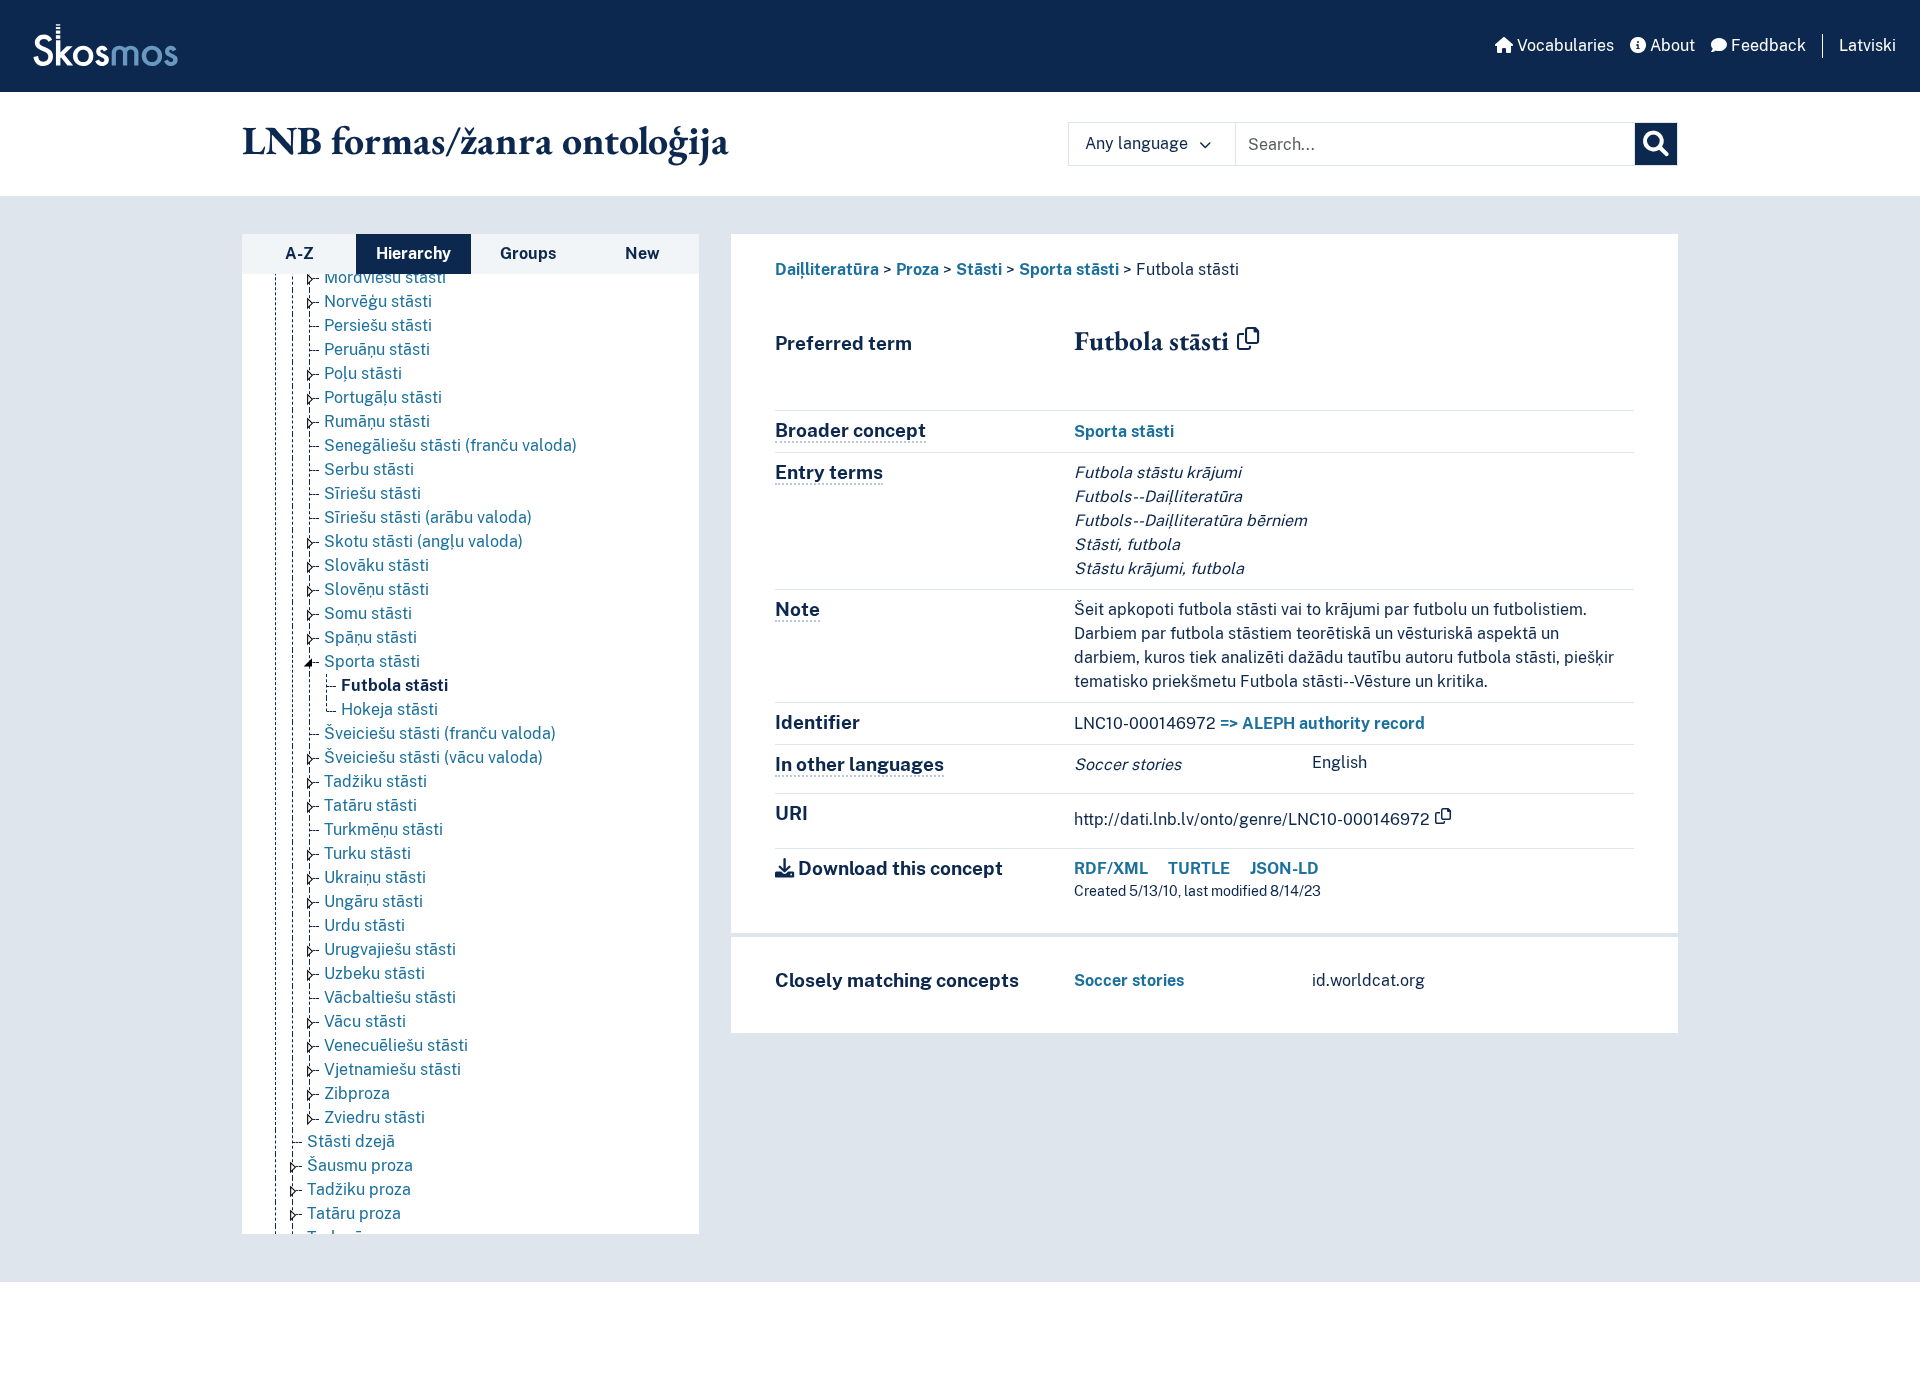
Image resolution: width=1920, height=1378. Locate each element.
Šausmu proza (360, 1165)
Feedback (1766, 45)
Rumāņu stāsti (377, 421)
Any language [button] (1138, 143)
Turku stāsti (367, 853)
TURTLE (1199, 868)
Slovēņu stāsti (376, 589)
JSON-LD (1284, 868)
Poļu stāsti (363, 373)
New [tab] (642, 253)
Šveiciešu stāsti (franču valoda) (440, 733)
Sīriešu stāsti (372, 493)
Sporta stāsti (372, 661)
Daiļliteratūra (827, 269)
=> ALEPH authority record (1322, 723)
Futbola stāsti (394, 685)
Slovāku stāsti (376, 565)
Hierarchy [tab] (413, 253)
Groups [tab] (528, 253)
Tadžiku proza (359, 1189)
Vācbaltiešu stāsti (390, 997)
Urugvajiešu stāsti (390, 949)
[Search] (1656, 144)
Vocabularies (1563, 45)
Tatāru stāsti (370, 805)
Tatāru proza (354, 1213)
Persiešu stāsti (378, 325)
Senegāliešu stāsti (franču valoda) (450, 445)
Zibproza (357, 1093)
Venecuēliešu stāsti (396, 1045)
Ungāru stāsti (373, 901)
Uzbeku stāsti (374, 973)
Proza (917, 269)
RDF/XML (1111, 868)
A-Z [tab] (299, 253)
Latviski (1867, 45)
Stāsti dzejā (351, 1141)
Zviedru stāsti (374, 1117)
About (1670, 45)
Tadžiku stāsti (375, 781)
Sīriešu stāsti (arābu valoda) (428, 517)
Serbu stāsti (369, 469)
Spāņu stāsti (370, 637)
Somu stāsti (368, 613)
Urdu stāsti (364, 925)
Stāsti (979, 269)
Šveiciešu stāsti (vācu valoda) (433, 757)
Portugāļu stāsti (383, 397)
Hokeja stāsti (389, 709)
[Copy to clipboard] (1248, 340)
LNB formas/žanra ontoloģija (485, 140)
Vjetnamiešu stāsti (392, 1069)
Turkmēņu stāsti (383, 829)
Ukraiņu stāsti (375, 877)
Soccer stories (1129, 980)
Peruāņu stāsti (377, 349)
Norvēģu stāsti (378, 301)
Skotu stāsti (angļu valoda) (423, 541)
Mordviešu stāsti (385, 277)
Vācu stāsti (365, 1021)
